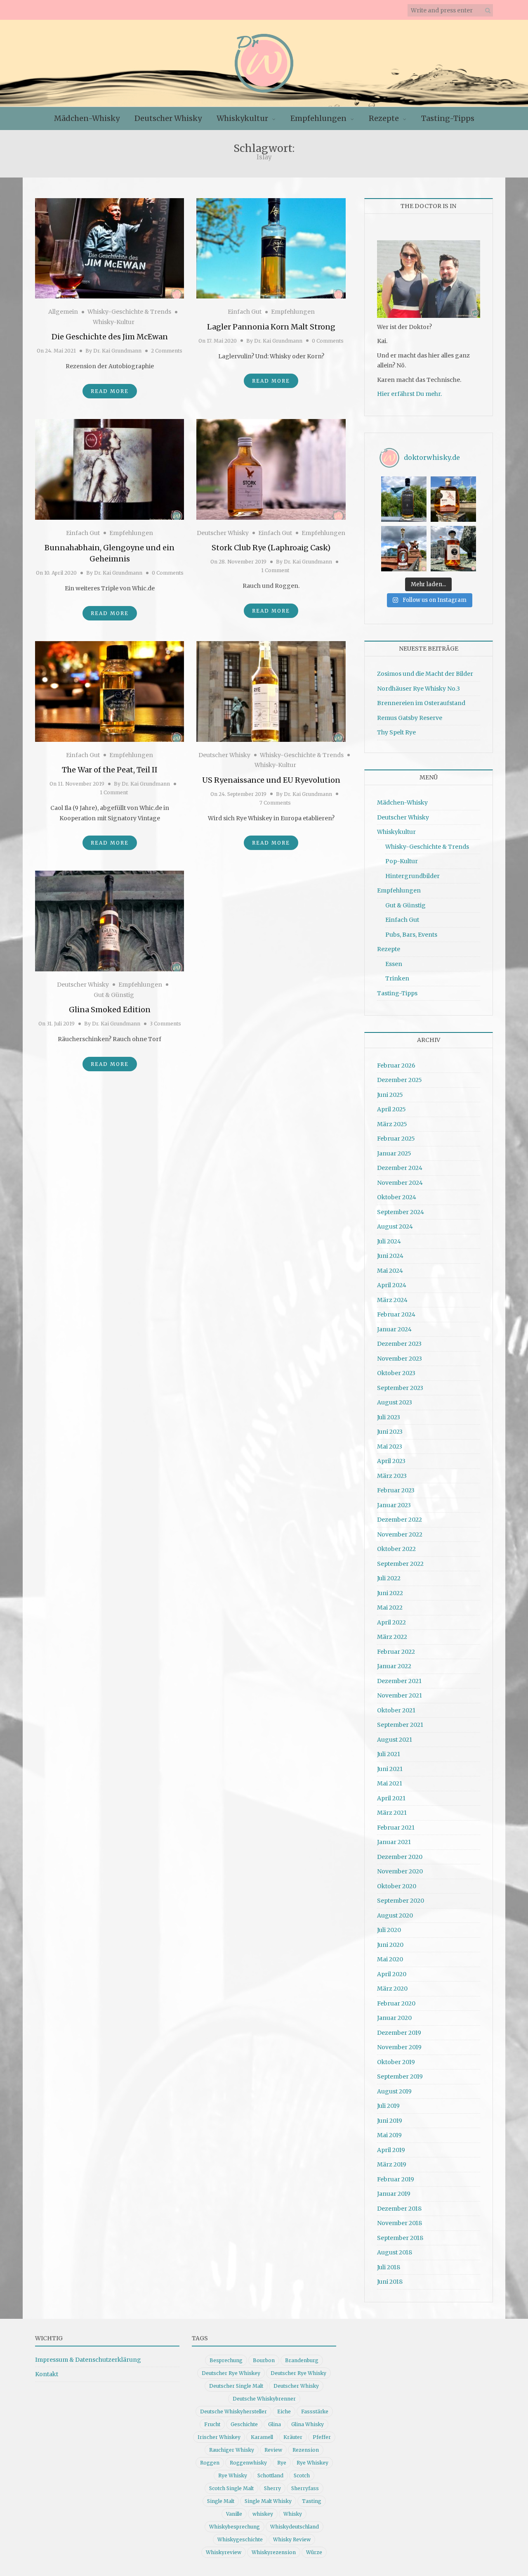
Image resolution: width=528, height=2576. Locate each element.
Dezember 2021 (399, 1681)
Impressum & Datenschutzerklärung (88, 2360)
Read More (110, 391)
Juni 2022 (390, 1593)
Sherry (272, 2488)
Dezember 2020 (400, 1857)
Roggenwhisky (248, 2463)
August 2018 (395, 2252)
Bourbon (264, 2360)
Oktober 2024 (397, 1197)
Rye (282, 2463)
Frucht (212, 2424)
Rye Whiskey (312, 2463)
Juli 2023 (389, 1417)
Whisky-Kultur (114, 322)
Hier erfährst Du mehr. (409, 394)
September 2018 (400, 2238)
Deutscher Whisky (168, 118)
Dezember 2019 (399, 2033)
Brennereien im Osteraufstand (421, 703)
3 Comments (165, 1024)
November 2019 (399, 2047)
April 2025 (391, 1109)
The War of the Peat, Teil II (110, 770)
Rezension (306, 2450)
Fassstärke (315, 2411)
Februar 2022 (396, 1652)
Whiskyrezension (274, 2552)
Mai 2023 (390, 1447)
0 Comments (328, 341)
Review (273, 2450)
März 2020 (392, 1989)
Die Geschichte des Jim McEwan (110, 337)
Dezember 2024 (400, 1168)
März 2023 (392, 1476)
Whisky (293, 2514)
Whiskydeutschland (295, 2527)
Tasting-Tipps (448, 118)
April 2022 (391, 1622)
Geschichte (244, 2424)
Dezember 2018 (399, 2209)
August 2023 (395, 1402)
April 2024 (392, 1285)
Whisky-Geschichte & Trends (129, 312)
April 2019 (391, 2150)
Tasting (312, 2501)
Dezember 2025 (400, 1080)
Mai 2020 (390, 1959)
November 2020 (400, 1871)
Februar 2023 (396, 1490)
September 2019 (400, 2076)
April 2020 (392, 1974)
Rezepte (384, 118)
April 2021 (391, 1798)
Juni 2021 (390, 1769)
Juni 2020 (390, 1945)
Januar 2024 (394, 1329)
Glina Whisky (308, 2424)
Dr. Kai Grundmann (117, 351)
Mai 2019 (389, 2135)
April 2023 (391, 1461)
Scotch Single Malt (231, 2488)
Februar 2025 (396, 1139)
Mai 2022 (390, 1608)
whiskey (263, 2514)
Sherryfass (305, 2488)
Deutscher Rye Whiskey (231, 2373)
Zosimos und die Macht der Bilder (425, 674)
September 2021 (400, 1725)
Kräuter (293, 2437)
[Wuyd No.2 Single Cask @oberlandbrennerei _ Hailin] (453, 499)
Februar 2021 (396, 1828)
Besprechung (226, 2360)
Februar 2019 (396, 2179)
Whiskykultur (242, 118)
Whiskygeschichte (240, 2539)
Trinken (397, 978)
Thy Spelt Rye (396, 732)
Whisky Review (292, 2539)
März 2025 (392, 1124)
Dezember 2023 (399, 1344)
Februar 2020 (396, 2003)
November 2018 (400, 2223)
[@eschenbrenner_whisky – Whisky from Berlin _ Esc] (453, 549)
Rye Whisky (233, 2475)
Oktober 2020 (397, 1886)
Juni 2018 (390, 2282)
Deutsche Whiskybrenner (264, 2399)
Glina (275, 2424)
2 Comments (167, 351)
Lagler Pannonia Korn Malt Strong (271, 327)
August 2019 (394, 2091)
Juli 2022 (389, 1578)
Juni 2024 (390, 1256)
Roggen (210, 2463)
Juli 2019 (388, 2106)
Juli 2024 (389, 1241)
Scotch (302, 2475)
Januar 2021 (394, 1842)
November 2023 (400, 1359)
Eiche (284, 2411)
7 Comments (275, 803)
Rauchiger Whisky (232, 2450)
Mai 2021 (390, 1783)
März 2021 (392, 1813)
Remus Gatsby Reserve (410, 718)
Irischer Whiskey (219, 2437)
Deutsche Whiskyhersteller (233, 2411)
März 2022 (392, 1637)
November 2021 (400, 1695)
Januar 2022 (394, 1666)
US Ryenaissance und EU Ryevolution (271, 780)
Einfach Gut (245, 312)
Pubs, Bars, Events (411, 935)
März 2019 (392, 2164)
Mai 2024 (390, 1271)
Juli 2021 (389, 1754)
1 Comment (275, 570)
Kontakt (47, 2374)
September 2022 (400, 1564)
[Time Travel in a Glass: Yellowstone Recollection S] (404, 549)
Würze (314, 2552)
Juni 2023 (390, 1432)
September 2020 (401, 1901)
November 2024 (400, 1183)
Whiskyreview (224, 2552)
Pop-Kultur (402, 861)
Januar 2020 (394, 2018)
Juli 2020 (389, 1930)
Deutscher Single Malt (236, 2386)
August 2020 (395, 1915)
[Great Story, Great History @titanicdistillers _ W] (404, 499)
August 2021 (395, 1740)
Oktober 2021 (396, 1710)
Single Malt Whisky (268, 2501)
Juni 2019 (390, 2121)
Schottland (270, 2475)
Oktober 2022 (396, 1549)
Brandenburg (302, 2360)
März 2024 (392, 1300)
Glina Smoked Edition (110, 1010)
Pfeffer (322, 2437)
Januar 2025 (394, 1153)
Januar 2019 (394, 2194)
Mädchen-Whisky (87, 118)
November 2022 (400, 1534)
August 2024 (395, 1226)
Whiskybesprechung (235, 2527)
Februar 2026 (396, 1065)
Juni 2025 (390, 1095)
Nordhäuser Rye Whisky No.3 (418, 689)
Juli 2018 (389, 2267)
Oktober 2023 (396, 1373)
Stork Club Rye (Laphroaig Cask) (271, 548)
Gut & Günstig (114, 995)
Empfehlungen (318, 118)
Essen (394, 964)
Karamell (262, 2437)
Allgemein (63, 312)
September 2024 (401, 1212)
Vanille (234, 2514)
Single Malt (221, 2501)
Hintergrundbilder (412, 876)
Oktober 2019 (396, 2062)
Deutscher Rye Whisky (298, 2373)
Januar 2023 (394, 1505)
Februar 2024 (396, 1314)
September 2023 (400, 1388)
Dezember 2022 (400, 1520)
